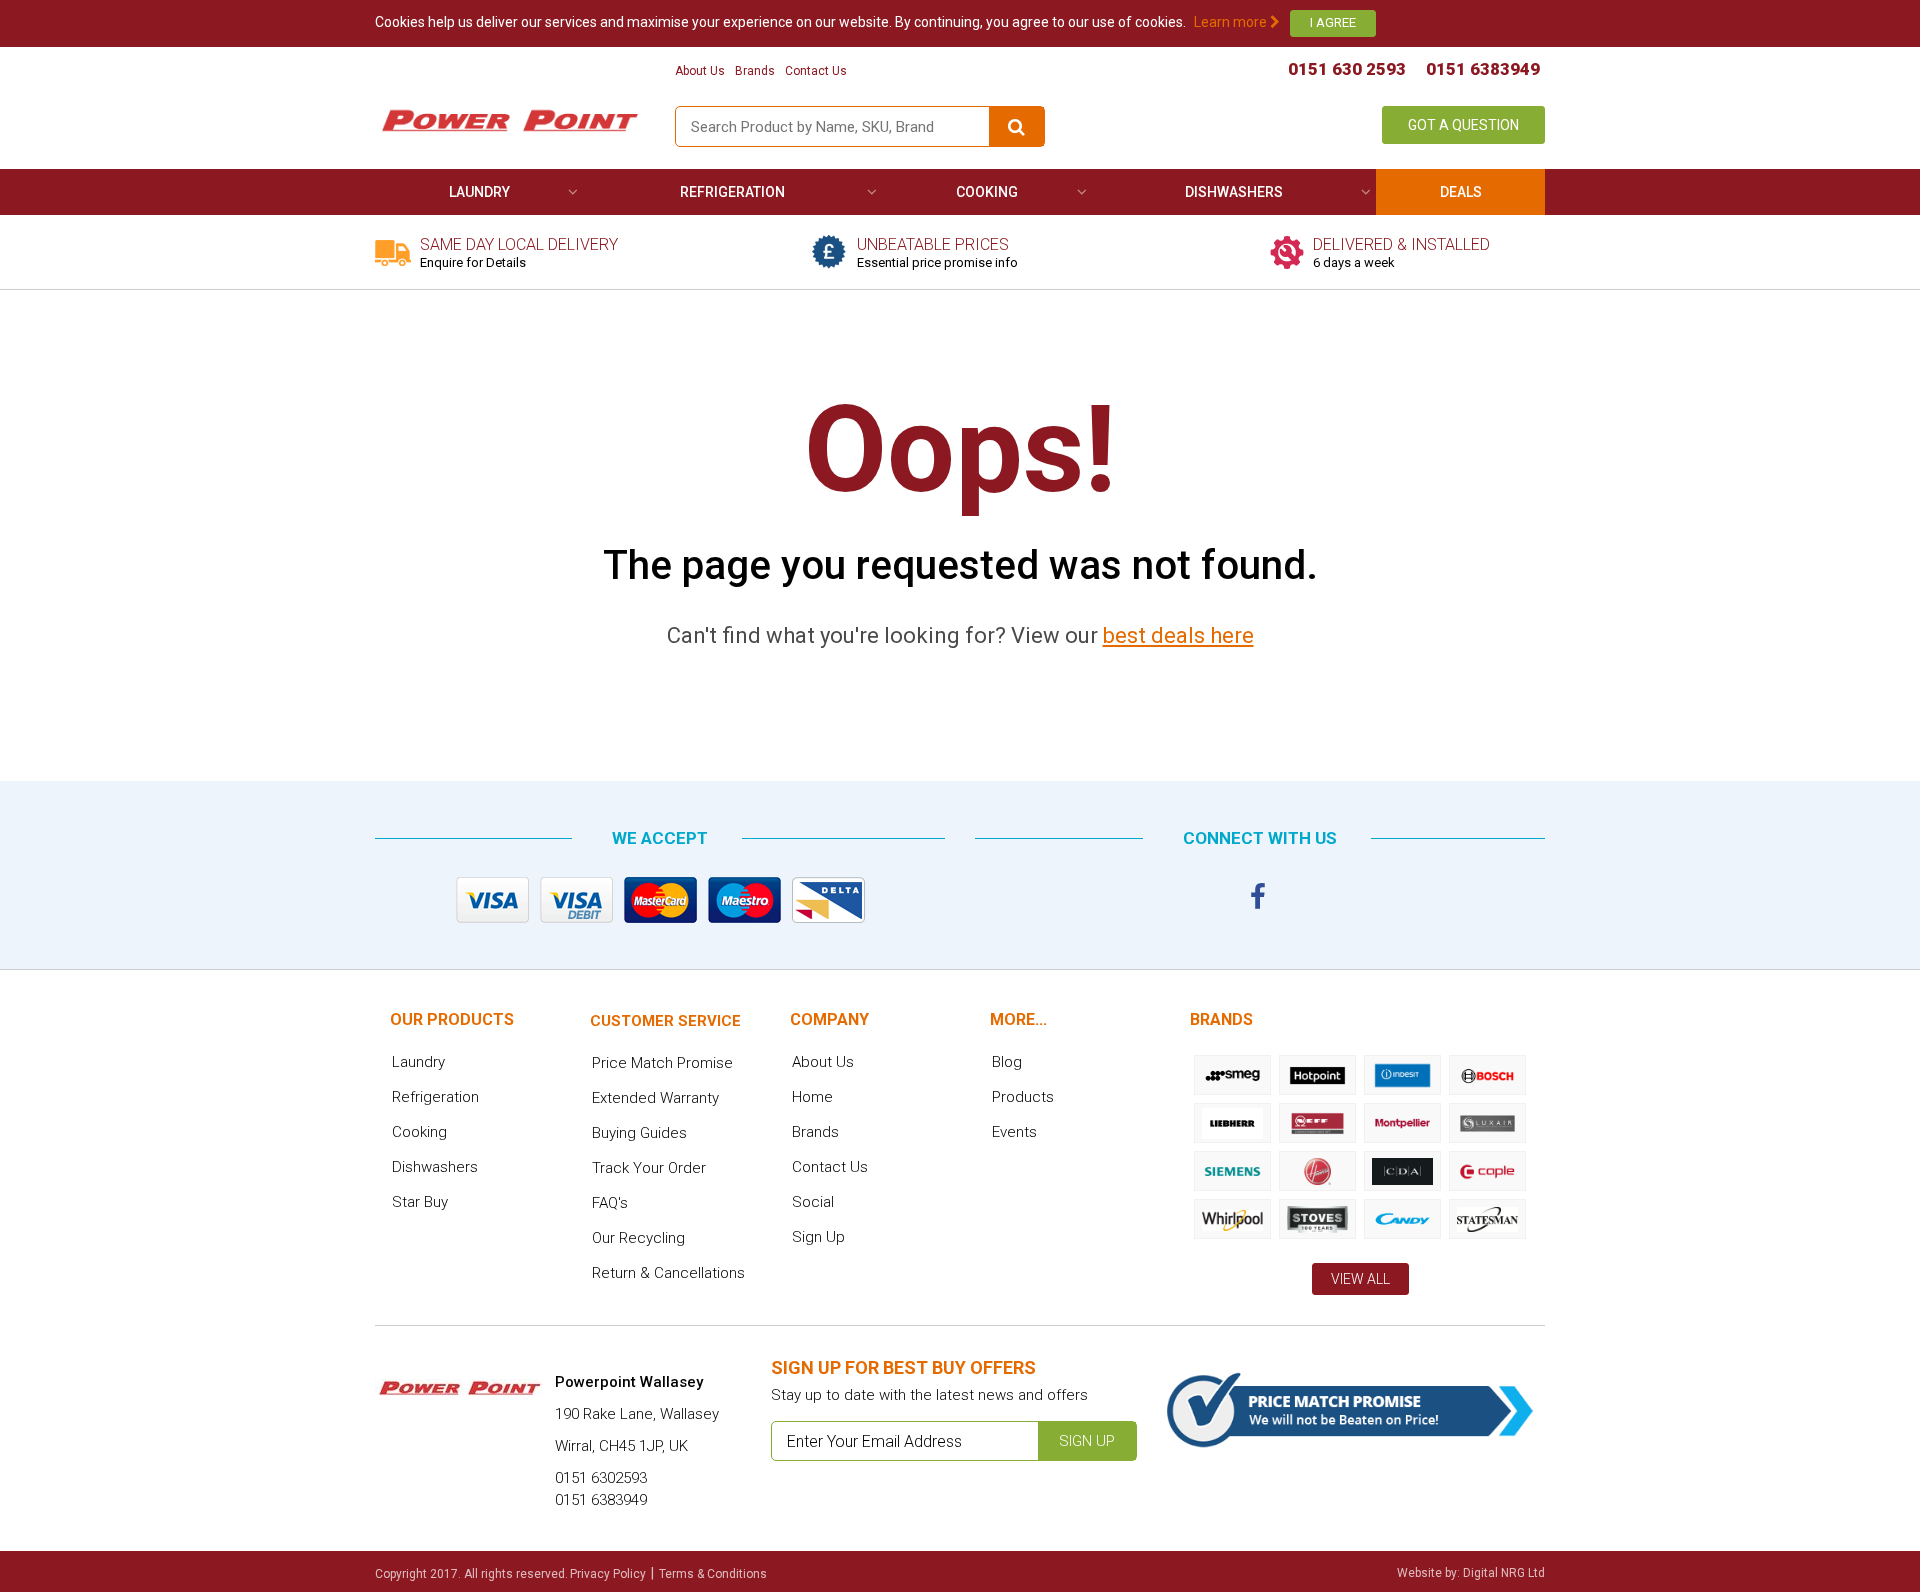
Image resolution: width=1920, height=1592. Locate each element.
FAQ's (610, 1203)
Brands (755, 71)
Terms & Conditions (713, 1574)
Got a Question (1463, 125)
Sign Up (818, 1237)
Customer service (665, 1021)
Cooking (987, 192)
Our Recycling (638, 1238)
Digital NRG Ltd (1504, 1573)
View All (1360, 1279)
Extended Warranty (655, 1098)
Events (1014, 1132)
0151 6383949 (1483, 69)
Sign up (1087, 1441)
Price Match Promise (662, 1063)
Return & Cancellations (668, 1273)
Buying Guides (639, 1133)
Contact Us (816, 71)
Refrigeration (732, 192)
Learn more (1232, 22)
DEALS (1461, 192)
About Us (700, 71)
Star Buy (420, 1202)
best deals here (1178, 635)
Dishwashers (1234, 192)
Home (812, 1097)
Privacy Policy (608, 1574)
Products (1023, 1097)
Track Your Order (649, 1168)
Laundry (479, 192)
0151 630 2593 (1347, 69)
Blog (1007, 1062)
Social (813, 1202)
